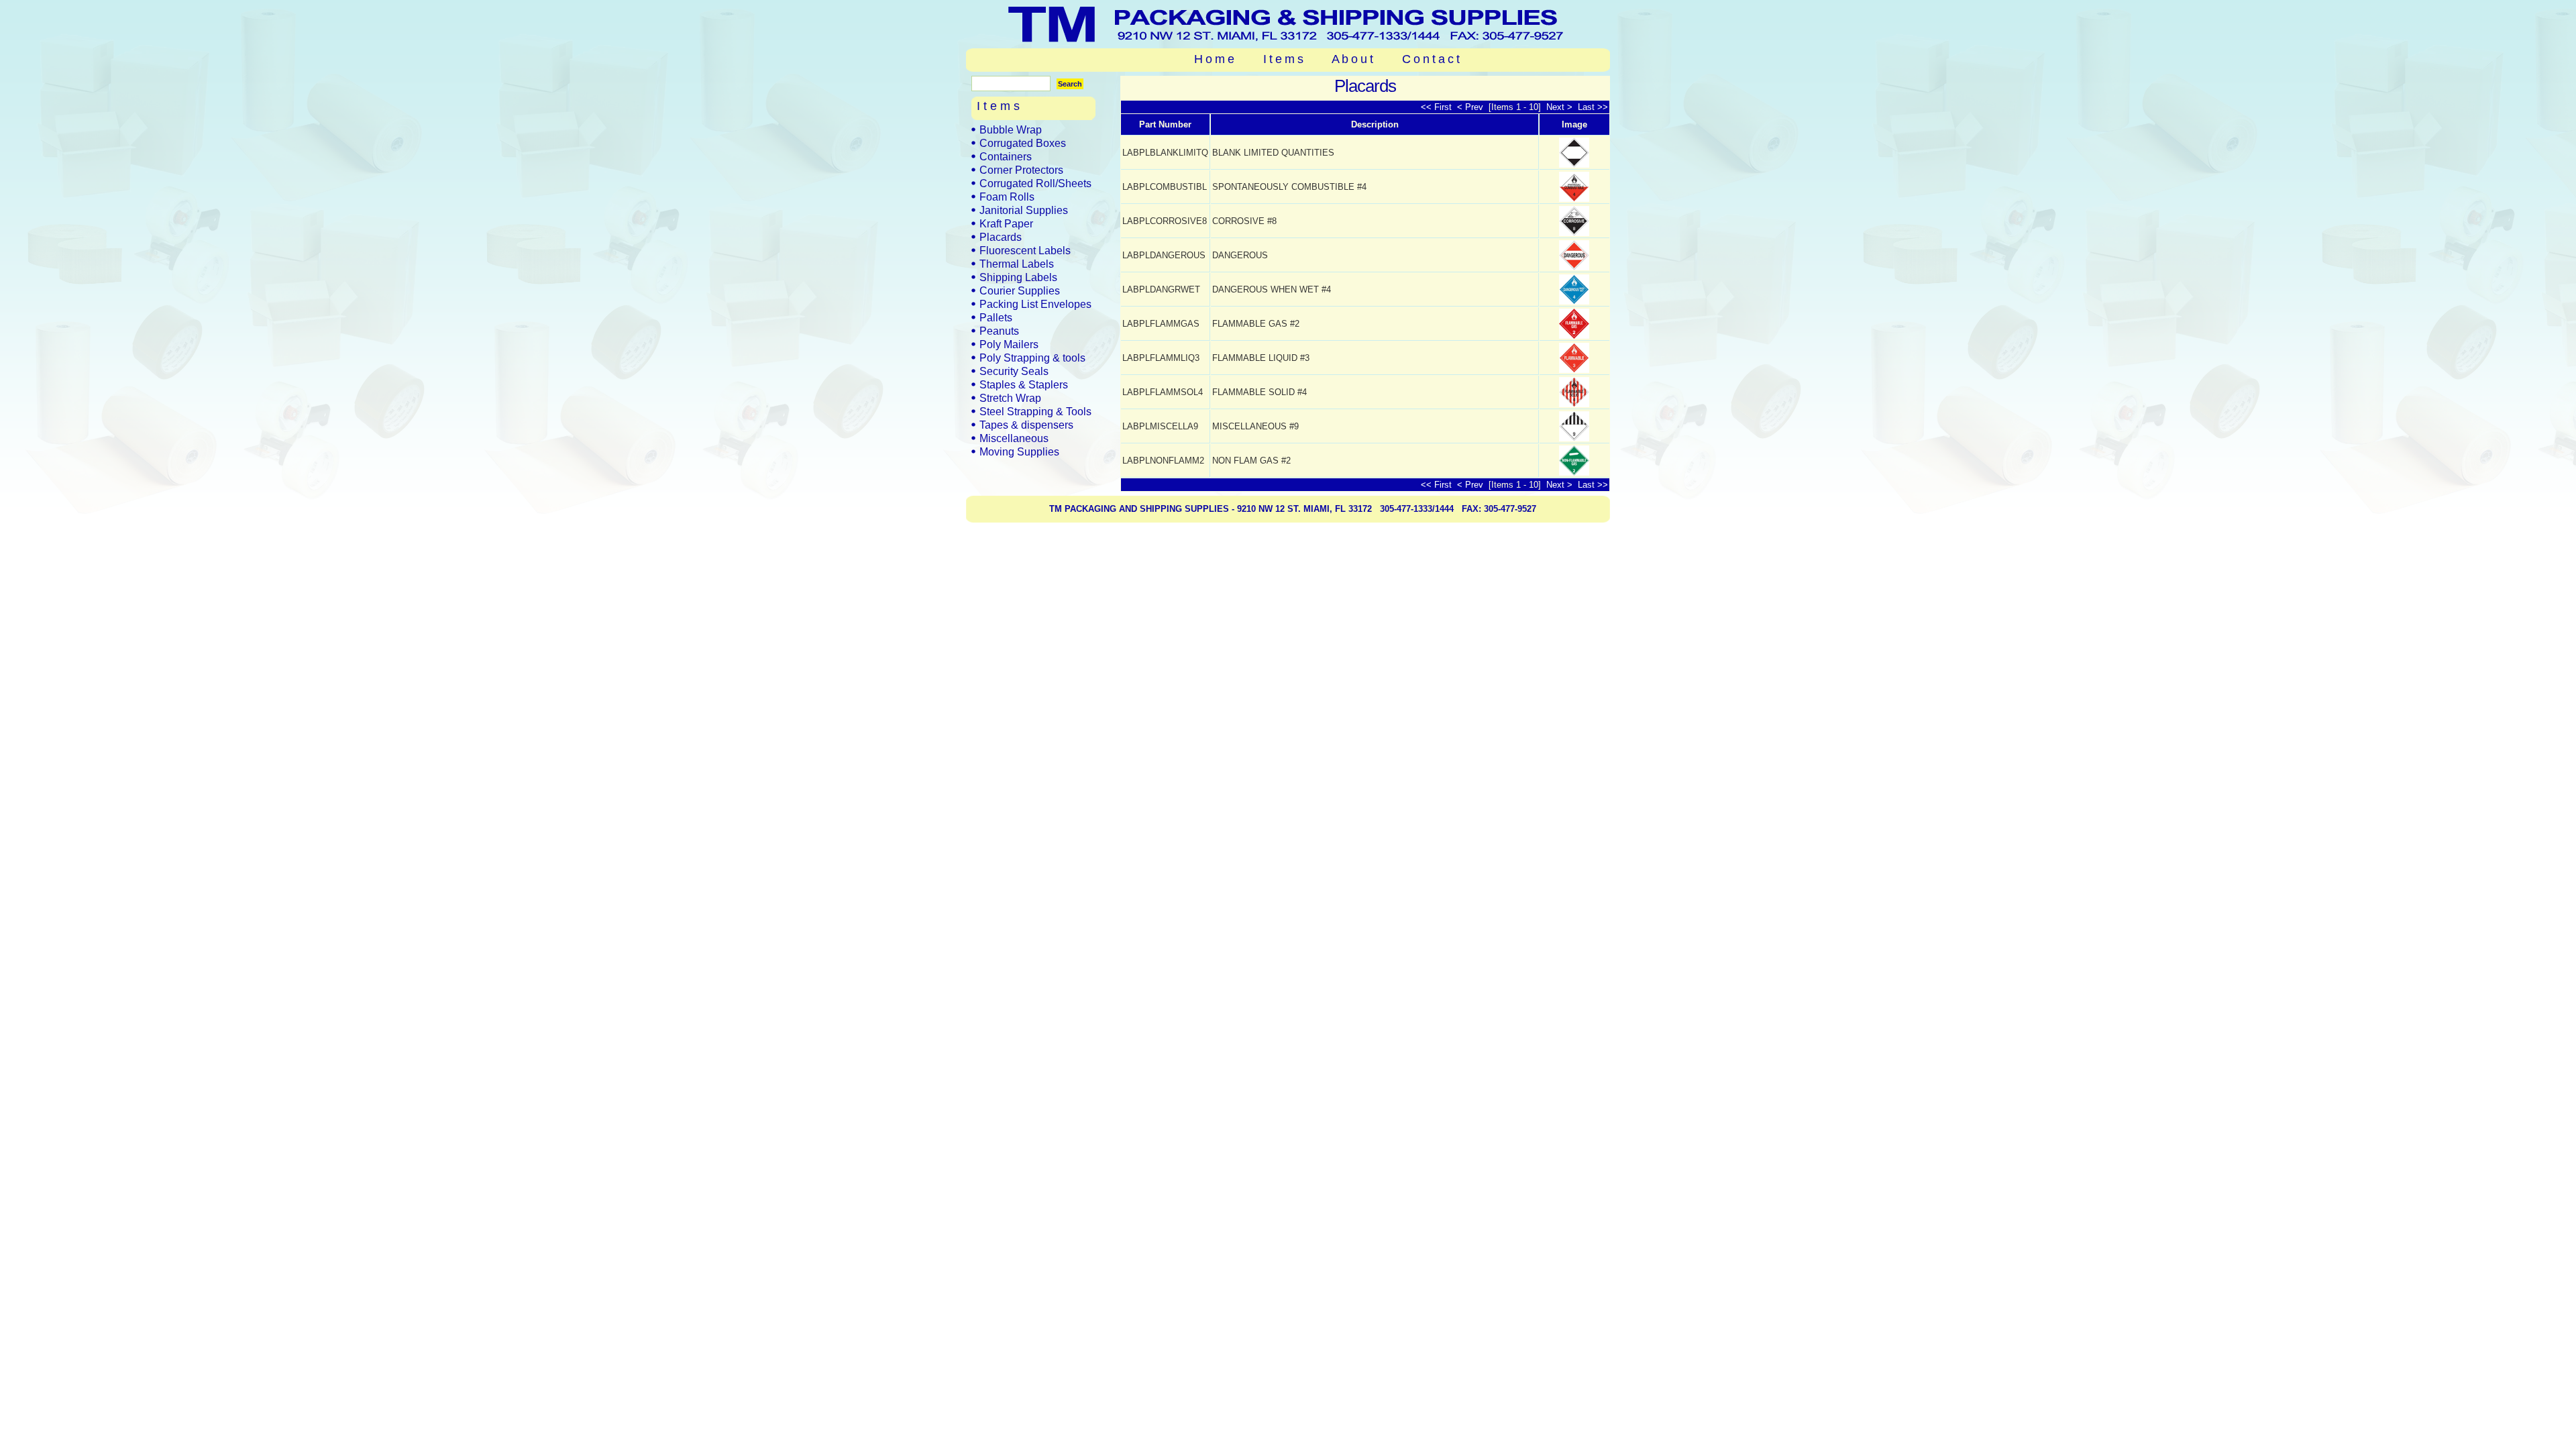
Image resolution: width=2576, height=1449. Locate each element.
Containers (1006, 156)
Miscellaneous (1014, 438)
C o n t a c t (1431, 59)
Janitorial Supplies (1024, 210)
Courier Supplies (1020, 290)
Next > (1558, 107)
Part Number (1165, 124)
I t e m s (1283, 59)
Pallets (996, 317)
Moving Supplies (1019, 451)
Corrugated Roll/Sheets (1035, 183)
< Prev (1471, 107)
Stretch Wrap (1010, 398)
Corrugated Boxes (1023, 143)
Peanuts (999, 331)
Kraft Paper (1006, 223)
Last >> (1592, 107)
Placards (1001, 237)
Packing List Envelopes (1035, 304)
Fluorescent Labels (1025, 250)
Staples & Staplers (1024, 384)
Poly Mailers (1009, 344)
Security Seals (1014, 371)
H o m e (1214, 59)
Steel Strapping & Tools (1035, 411)
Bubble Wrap (1011, 129)
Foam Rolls (1007, 197)
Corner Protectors (1021, 170)
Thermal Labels (1017, 264)
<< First (1438, 107)
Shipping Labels (1018, 277)
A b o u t (1352, 59)
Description (1375, 124)
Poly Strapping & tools (1032, 358)
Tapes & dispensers (1026, 425)
